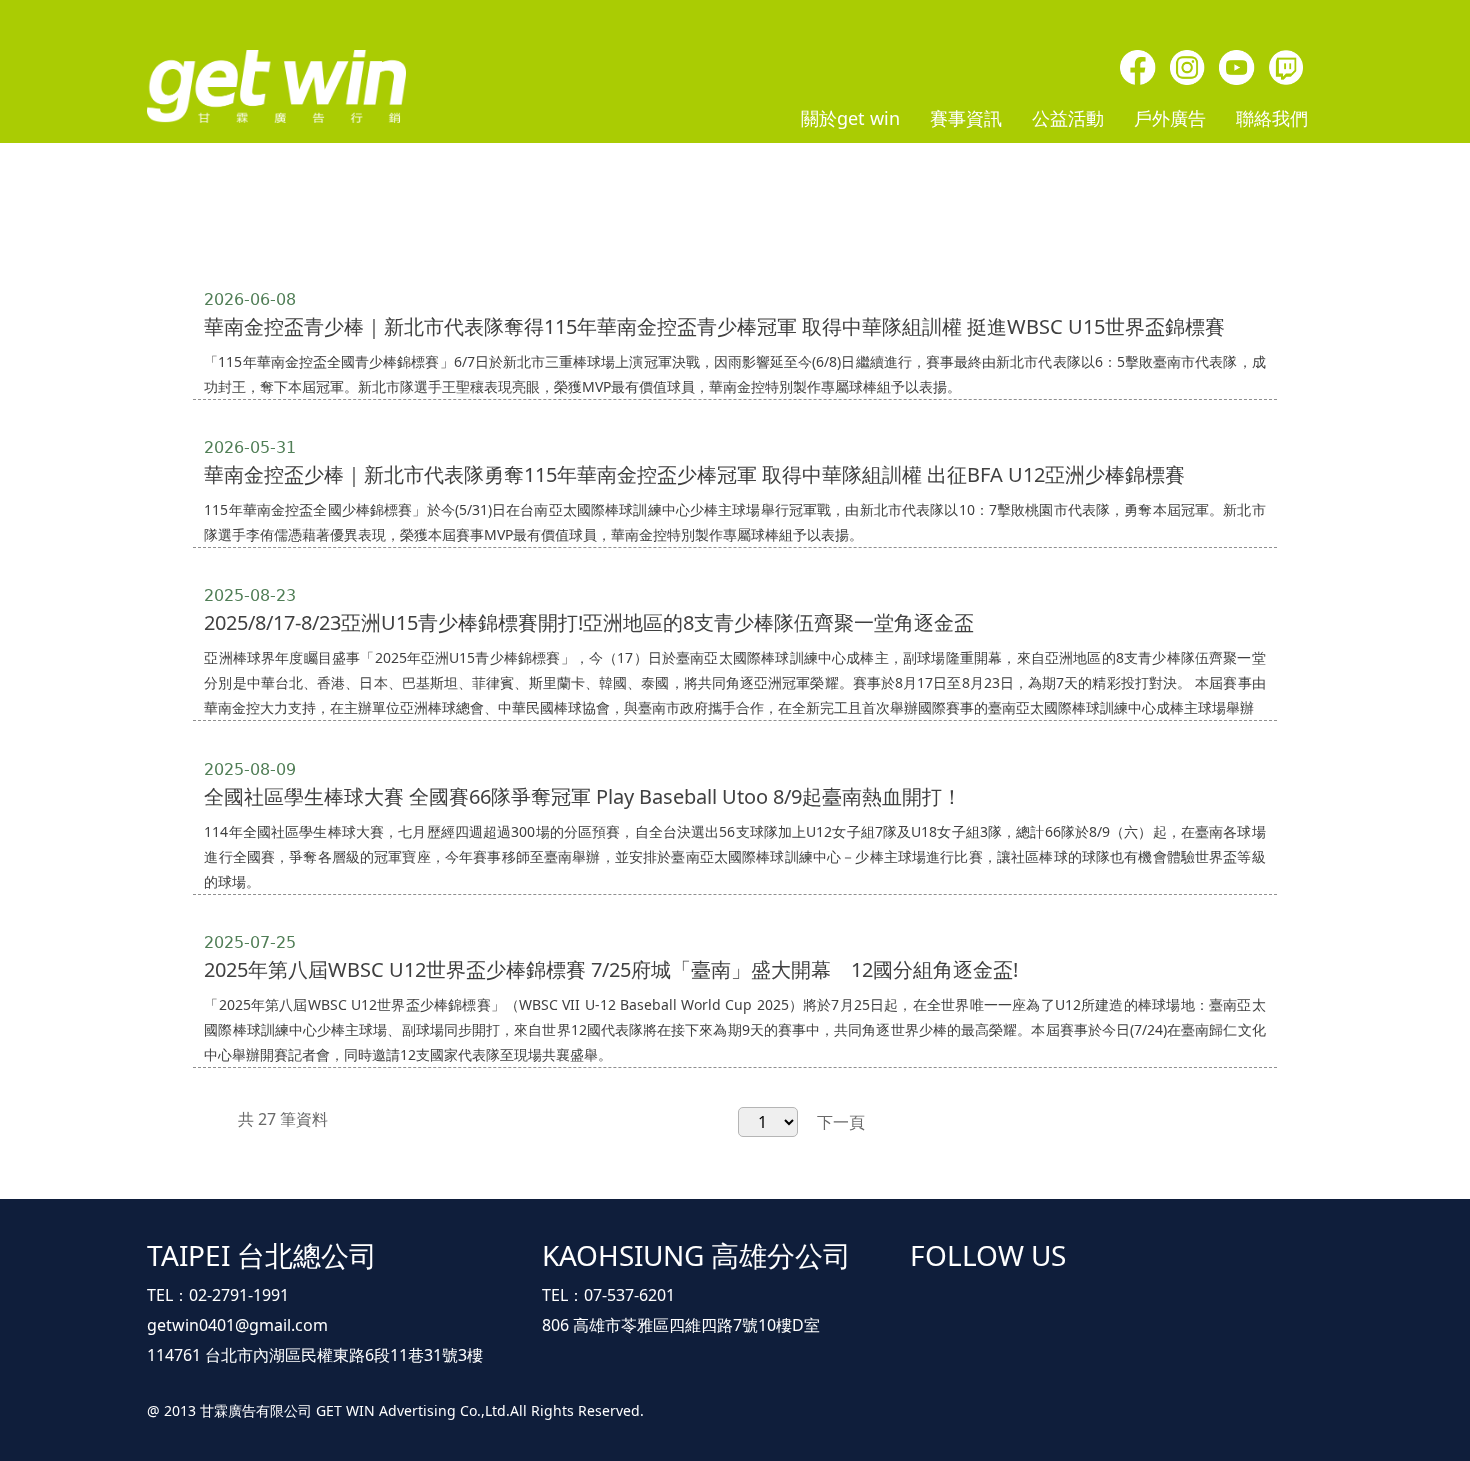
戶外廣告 (1170, 118)
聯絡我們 (1272, 118)
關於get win (850, 118)
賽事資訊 (966, 118)
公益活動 (1068, 118)
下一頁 (841, 1122)
